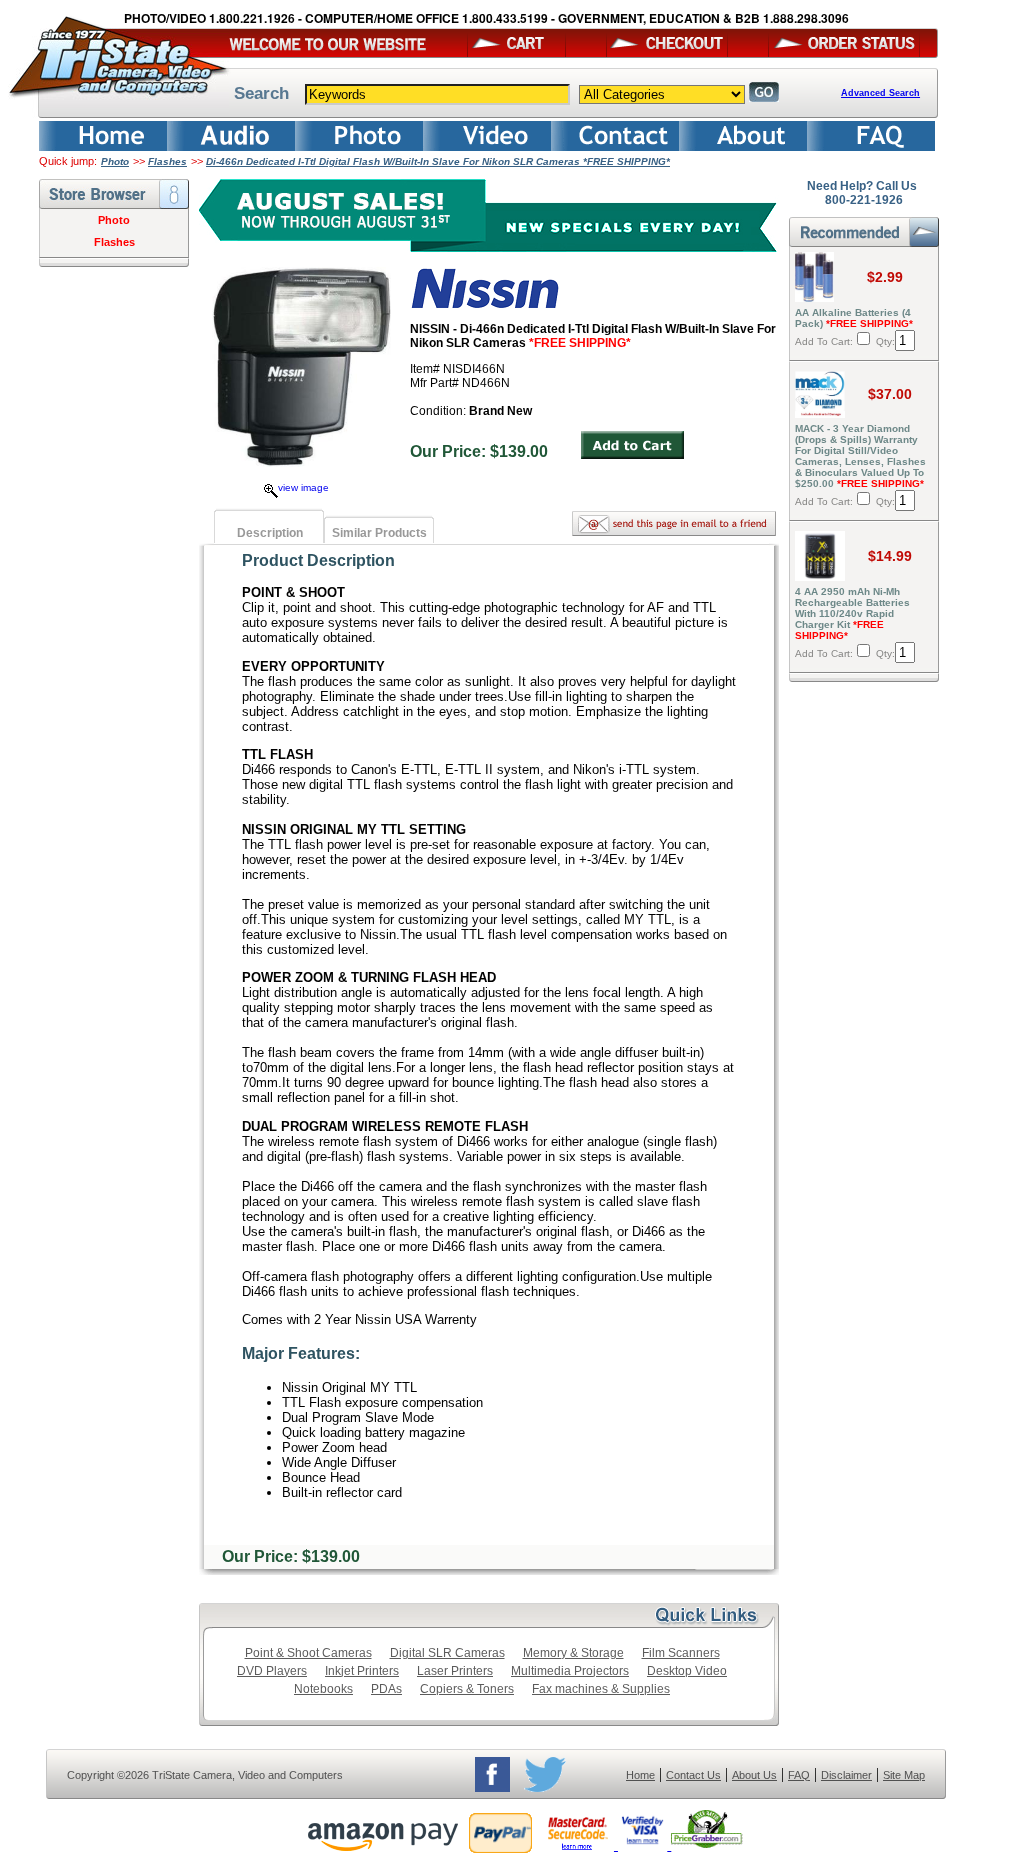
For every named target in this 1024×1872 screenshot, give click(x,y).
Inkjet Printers (362, 1671)
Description (270, 533)
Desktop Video (687, 1671)
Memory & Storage (573, 1653)
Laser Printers (455, 1671)
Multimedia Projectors (570, 1671)
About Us (754, 1775)
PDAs (386, 1689)
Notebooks (323, 1689)
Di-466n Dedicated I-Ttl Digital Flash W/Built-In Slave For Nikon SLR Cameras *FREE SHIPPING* (438, 161)
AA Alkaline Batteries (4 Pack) (854, 318)
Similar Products (379, 533)
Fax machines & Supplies (601, 1689)
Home (640, 1775)
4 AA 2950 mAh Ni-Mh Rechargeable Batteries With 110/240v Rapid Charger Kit (852, 613)
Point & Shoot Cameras (308, 1653)
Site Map (904, 1775)
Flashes (167, 161)
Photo (115, 161)
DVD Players (272, 1671)
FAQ (799, 1775)
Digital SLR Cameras (447, 1653)
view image (303, 487)
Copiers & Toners (467, 1689)
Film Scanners (681, 1653)
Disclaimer (846, 1775)
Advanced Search (880, 93)
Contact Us (693, 1775)
